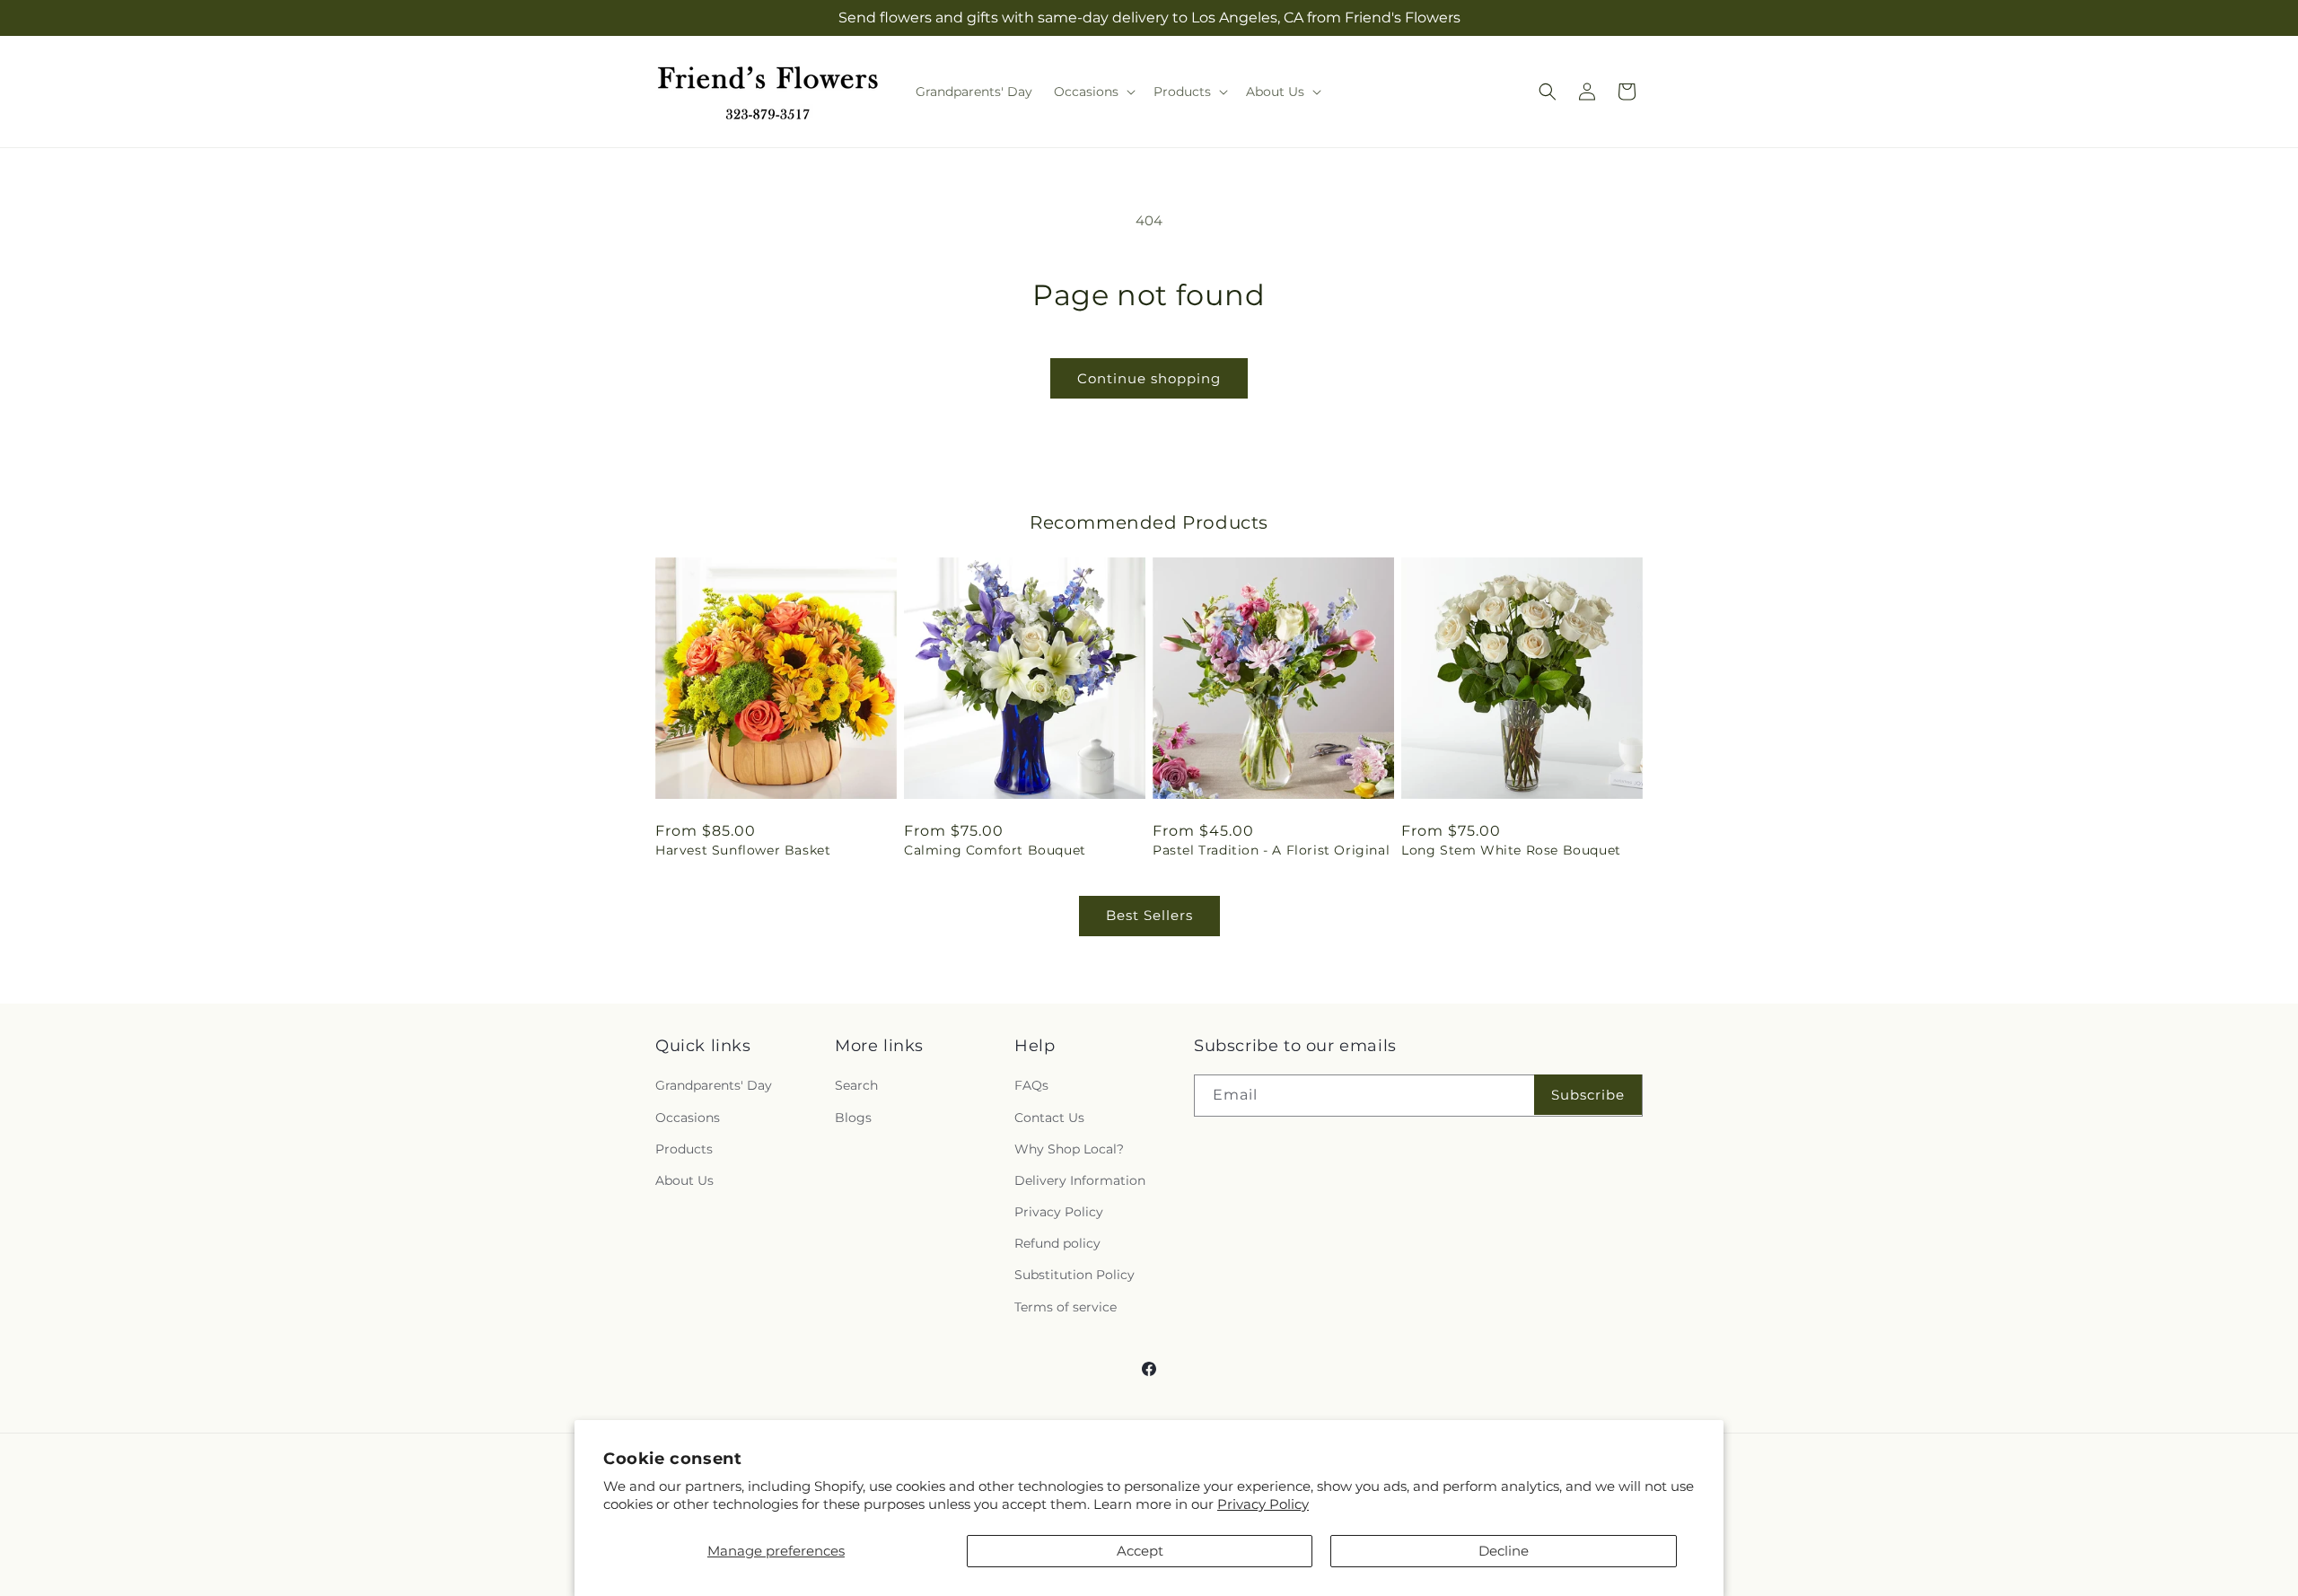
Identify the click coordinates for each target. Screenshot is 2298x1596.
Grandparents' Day (714, 1085)
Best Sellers (1149, 915)
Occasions (688, 1118)
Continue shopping (1149, 378)
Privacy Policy (1263, 1504)
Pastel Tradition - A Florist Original (1271, 850)
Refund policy (1057, 1243)
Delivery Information (1080, 1180)
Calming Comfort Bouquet (995, 850)
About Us (684, 1180)
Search (856, 1085)
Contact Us (1049, 1118)
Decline (1504, 1551)
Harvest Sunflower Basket (743, 850)
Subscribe (1588, 1095)
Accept (1140, 1551)
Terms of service (1066, 1307)
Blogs (853, 1118)
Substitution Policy (1074, 1275)
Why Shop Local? (1069, 1149)
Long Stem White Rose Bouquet (1511, 850)
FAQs (1031, 1085)
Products (684, 1149)
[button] (1093, 92)
